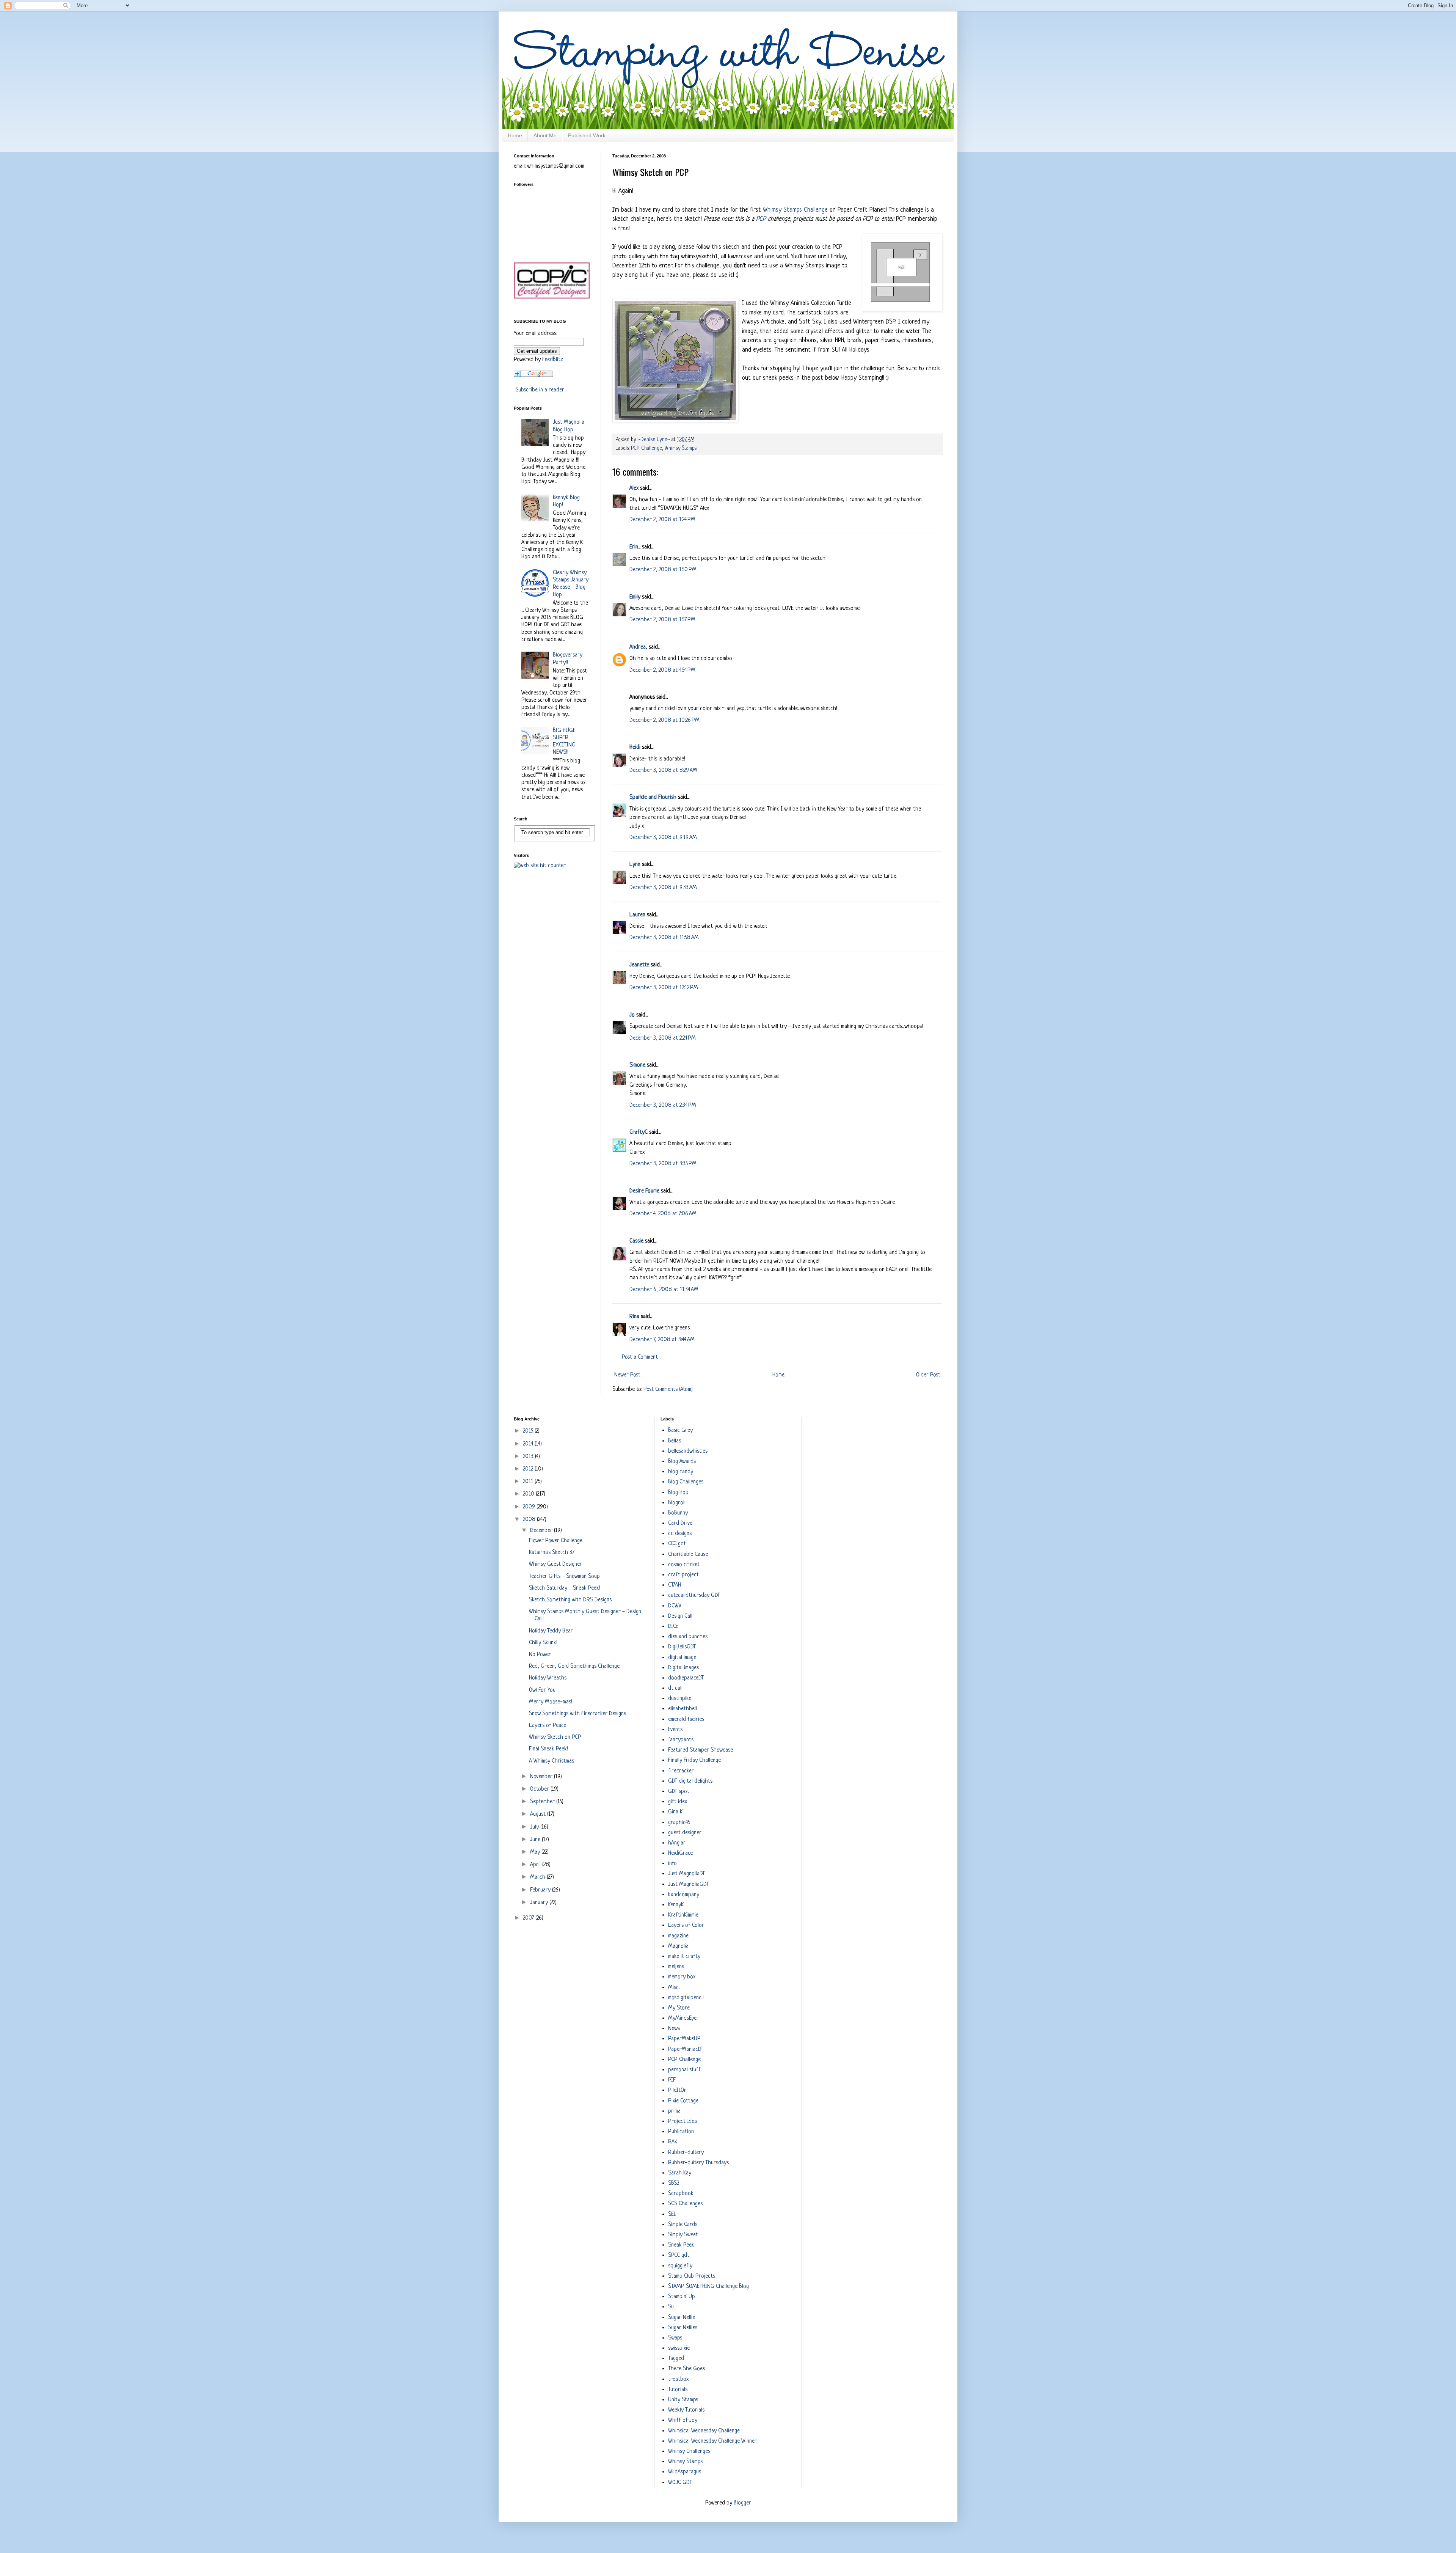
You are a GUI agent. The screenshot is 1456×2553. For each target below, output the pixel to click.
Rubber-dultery (686, 2153)
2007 (529, 1918)
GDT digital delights (690, 1781)
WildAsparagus (685, 2472)
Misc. (674, 1988)
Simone (637, 1065)
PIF (672, 2080)
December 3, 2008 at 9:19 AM (663, 838)
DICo (673, 1627)
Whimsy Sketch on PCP (555, 1737)
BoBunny (678, 1513)
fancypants (681, 1740)
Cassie (636, 1241)
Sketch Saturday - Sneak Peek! (565, 1588)
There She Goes (686, 2369)
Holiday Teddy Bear (551, 1631)
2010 (529, 1494)
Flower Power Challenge (556, 1541)
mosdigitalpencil (686, 1998)
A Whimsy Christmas (551, 1761)
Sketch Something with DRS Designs (570, 1600)
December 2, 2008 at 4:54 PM (662, 670)
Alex (634, 488)
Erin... (635, 547)
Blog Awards (682, 1462)
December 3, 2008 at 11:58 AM (664, 938)
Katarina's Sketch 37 (552, 1553)
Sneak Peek (681, 2245)
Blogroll (677, 1503)
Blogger (742, 2503)
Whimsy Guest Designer (555, 1564)
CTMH (675, 1585)
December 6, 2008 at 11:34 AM (664, 1290)
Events (675, 1730)
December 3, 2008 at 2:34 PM (663, 1105)
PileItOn (677, 2090)
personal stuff (684, 2070)
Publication (681, 2132)
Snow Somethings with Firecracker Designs (577, 1714)
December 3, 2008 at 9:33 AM (663, 888)
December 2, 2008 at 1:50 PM (663, 570)
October (540, 1789)
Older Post (928, 1375)
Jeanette (639, 965)
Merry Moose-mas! (551, 1702)
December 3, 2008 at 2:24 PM (663, 1038)
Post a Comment (640, 1357)
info (672, 1864)
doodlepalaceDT (686, 1678)
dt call (675, 1688)
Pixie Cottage (683, 2101)
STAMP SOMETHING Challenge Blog (708, 2287)
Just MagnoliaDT (686, 1874)
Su (671, 2307)
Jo (632, 1015)
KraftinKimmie (683, 1915)
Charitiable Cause (688, 1555)
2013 (529, 1457)
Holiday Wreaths (548, 1678)
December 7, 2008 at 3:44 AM (662, 1340)
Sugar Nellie (682, 2318)
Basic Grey (680, 1430)
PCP (762, 219)
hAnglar (677, 1843)
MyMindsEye (682, 2018)
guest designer (685, 1833)
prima (674, 2111)
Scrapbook (681, 2194)
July (535, 1827)
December (542, 1531)
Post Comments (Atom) (668, 1390)
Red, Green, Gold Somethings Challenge (574, 1666)
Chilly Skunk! (543, 1643)
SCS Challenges (685, 2204)
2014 (529, 1444)
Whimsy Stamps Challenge (795, 210)
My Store (679, 2008)
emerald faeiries (686, 1720)
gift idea (678, 1802)
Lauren (637, 915)
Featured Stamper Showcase (701, 1750)
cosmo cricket (684, 1565)
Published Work (587, 135)
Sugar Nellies (683, 2328)
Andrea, (638, 647)
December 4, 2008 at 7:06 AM (663, 1214)
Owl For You (542, 1690)
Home (515, 135)
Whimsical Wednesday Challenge (704, 2431)
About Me (545, 135)
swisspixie (679, 2348)
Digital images (683, 1668)
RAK (673, 2142)
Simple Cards (683, 2225)
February (541, 1890)
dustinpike (680, 1699)
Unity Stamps (683, 2400)
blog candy (681, 1472)
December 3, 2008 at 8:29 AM (663, 771)
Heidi (635, 747)
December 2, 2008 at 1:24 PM (662, 520)
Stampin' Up (682, 2297)
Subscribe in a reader (540, 390)
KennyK (676, 1905)
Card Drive (680, 1523)
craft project (683, 1575)
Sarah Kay (680, 2173)
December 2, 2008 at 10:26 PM (664, 720)
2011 (529, 1482)
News (674, 2029)
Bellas (675, 1441)
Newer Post (627, 1375)
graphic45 (679, 1823)
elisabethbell (682, 1709)
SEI (672, 2214)
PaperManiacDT (686, 2049)
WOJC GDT (680, 2483)
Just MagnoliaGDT (688, 1885)
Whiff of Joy (683, 2420)
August (539, 1814)
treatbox (678, 2379)
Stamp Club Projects (692, 2276)
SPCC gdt (679, 2255)
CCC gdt (677, 1544)
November (542, 1777)
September (543, 1802)
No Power (540, 1655)
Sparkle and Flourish (653, 797)
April (536, 1865)
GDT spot (679, 1792)
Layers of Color (686, 1925)
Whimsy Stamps (681, 449)
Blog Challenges (686, 1482)
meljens (676, 1967)
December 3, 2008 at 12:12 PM (664, 988)
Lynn (635, 865)
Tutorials (678, 2390)
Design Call (680, 1616)
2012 (529, 1469)
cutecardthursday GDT (694, 1595)
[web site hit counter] (540, 866)
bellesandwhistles (688, 1451)
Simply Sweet (683, 2235)
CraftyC (639, 1132)
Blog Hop (678, 1493)
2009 (530, 1507)
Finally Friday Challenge (694, 1760)
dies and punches (688, 1637)
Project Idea (682, 2122)
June (536, 1840)
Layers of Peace (548, 1726)
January (540, 1903)
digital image (682, 1658)
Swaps (675, 2338)
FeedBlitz (553, 360)
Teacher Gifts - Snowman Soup (564, 1577)
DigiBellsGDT (682, 1647)
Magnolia (678, 1946)
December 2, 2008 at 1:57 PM (662, 620)
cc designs (680, 1534)
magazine (678, 1936)
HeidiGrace (680, 1853)
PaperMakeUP (684, 2039)
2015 (529, 1431)
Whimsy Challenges (689, 2452)
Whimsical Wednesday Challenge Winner (712, 2441)
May (536, 1852)
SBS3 (674, 2183)
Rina (634, 1317)
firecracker (681, 1771)
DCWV (675, 1606)
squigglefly (680, 2266)
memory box (682, 1977)
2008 (530, 1520)
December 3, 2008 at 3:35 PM (663, 1164)
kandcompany (684, 1895)
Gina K (675, 1812)
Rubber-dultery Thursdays (698, 2163)
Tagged (676, 2359)
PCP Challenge (646, 449)
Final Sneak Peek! (548, 1749)
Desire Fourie (644, 1191)
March (538, 1877)
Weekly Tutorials (686, 2410)
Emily (635, 597)
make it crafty (684, 1957)
